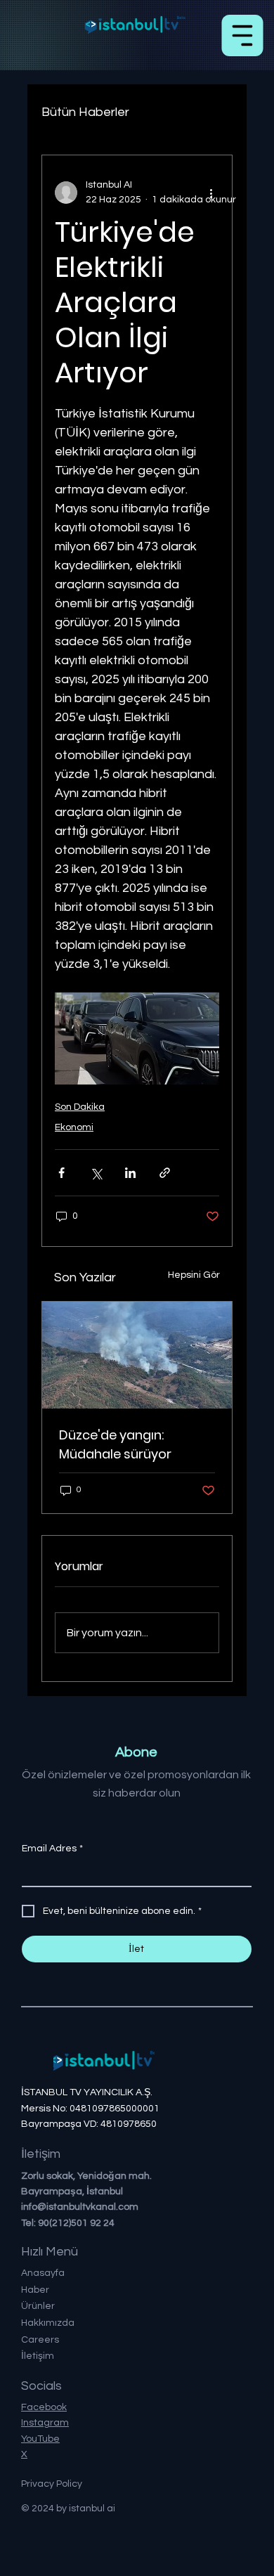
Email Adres (52, 1849)
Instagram (45, 2423)
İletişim (38, 2356)
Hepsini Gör (194, 1275)
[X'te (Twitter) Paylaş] (96, 1173)
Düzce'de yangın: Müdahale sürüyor (115, 1444)
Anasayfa (43, 2273)
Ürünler (38, 2306)
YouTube (40, 2439)
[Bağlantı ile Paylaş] (165, 1173)
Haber (35, 2290)
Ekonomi (74, 1127)
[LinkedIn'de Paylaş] (130, 1173)
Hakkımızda (48, 2323)
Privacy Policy (52, 2484)
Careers (40, 2340)
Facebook (44, 2407)
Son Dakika (80, 1107)
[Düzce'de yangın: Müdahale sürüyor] (137, 1355)
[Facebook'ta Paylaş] (61, 1173)
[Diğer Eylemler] (211, 193)
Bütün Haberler (85, 112)
